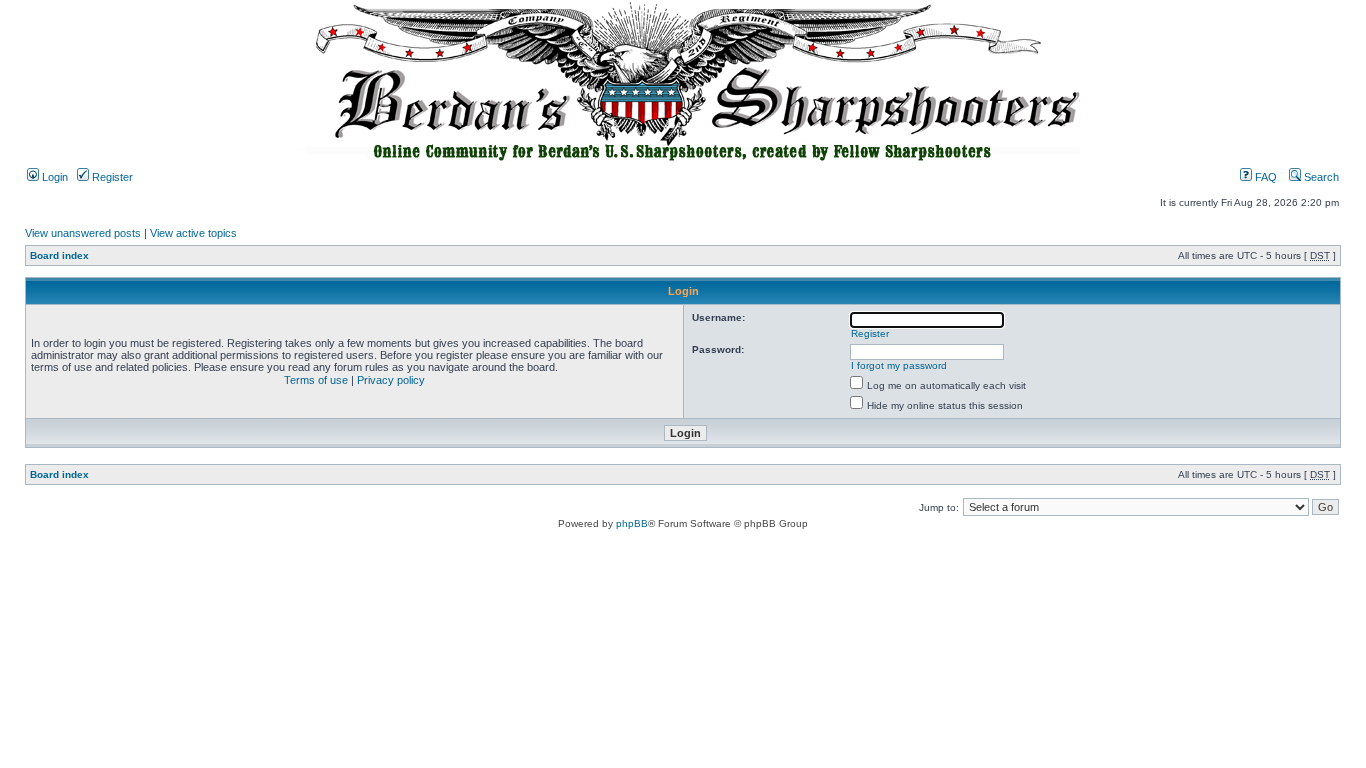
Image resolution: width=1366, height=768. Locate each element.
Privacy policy (391, 380)
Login (53, 177)
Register (111, 177)
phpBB (632, 523)
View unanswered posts (83, 233)
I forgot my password (899, 365)
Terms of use (316, 380)
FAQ (1264, 177)
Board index (59, 255)
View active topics (193, 233)
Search (1320, 177)
